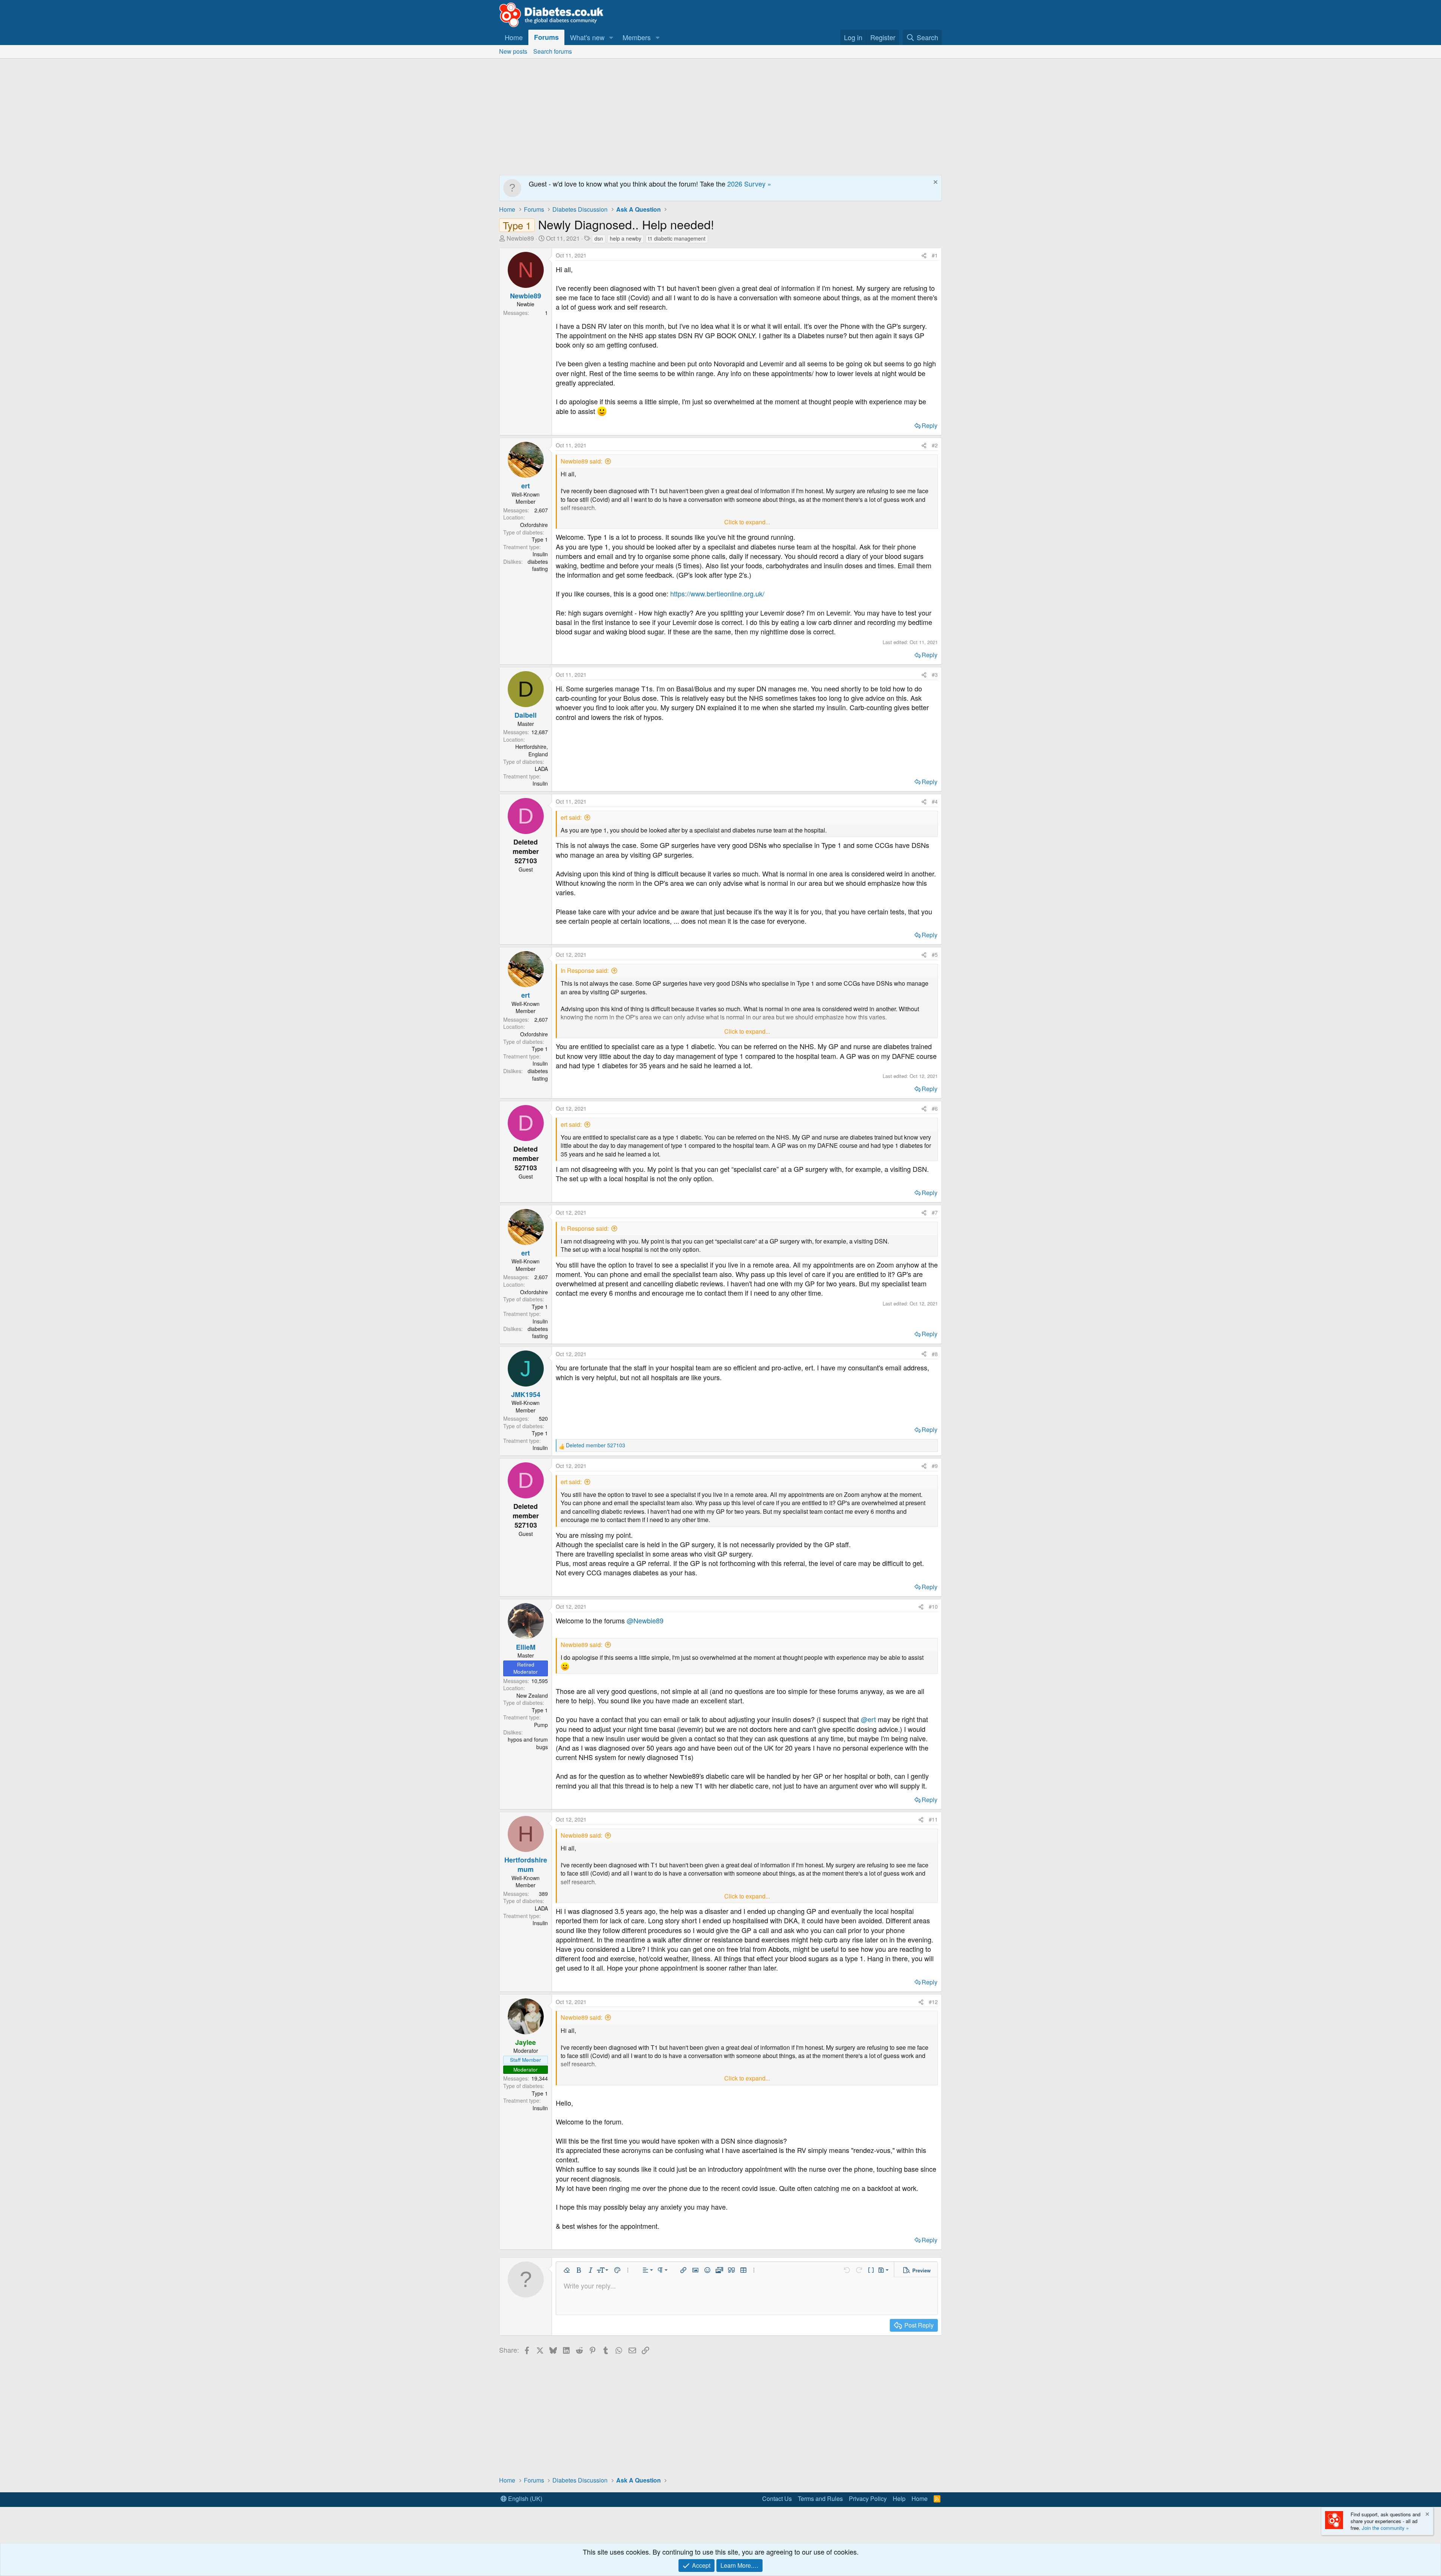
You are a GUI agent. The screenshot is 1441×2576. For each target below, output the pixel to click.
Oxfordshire (534, 525)
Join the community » (1385, 2528)
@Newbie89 (645, 1620)
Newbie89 (520, 238)
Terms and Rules (820, 2498)
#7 (935, 1212)
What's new (587, 37)
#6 (935, 1108)
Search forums (553, 51)
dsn (599, 238)
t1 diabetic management (677, 238)
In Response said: (585, 970)
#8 (935, 1354)
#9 (935, 1466)
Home (514, 37)
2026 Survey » (749, 184)
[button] (611, 37)
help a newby (626, 238)
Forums (546, 37)
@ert (868, 1719)
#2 (935, 445)
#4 (935, 801)
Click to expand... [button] (747, 522)
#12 (933, 2002)
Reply (930, 425)
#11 (933, 1819)
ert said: (571, 817)
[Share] (924, 256)
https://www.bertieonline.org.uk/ (717, 593)
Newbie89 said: (581, 461)
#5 (935, 955)
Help (899, 2498)
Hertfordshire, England (532, 750)
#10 (933, 1606)
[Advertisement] (720, 115)
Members (637, 37)
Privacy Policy (868, 2498)
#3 (935, 674)
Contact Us (777, 2498)
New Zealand (532, 1695)
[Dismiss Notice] (935, 183)
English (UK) (524, 2498)
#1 (935, 255)
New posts (513, 51)
